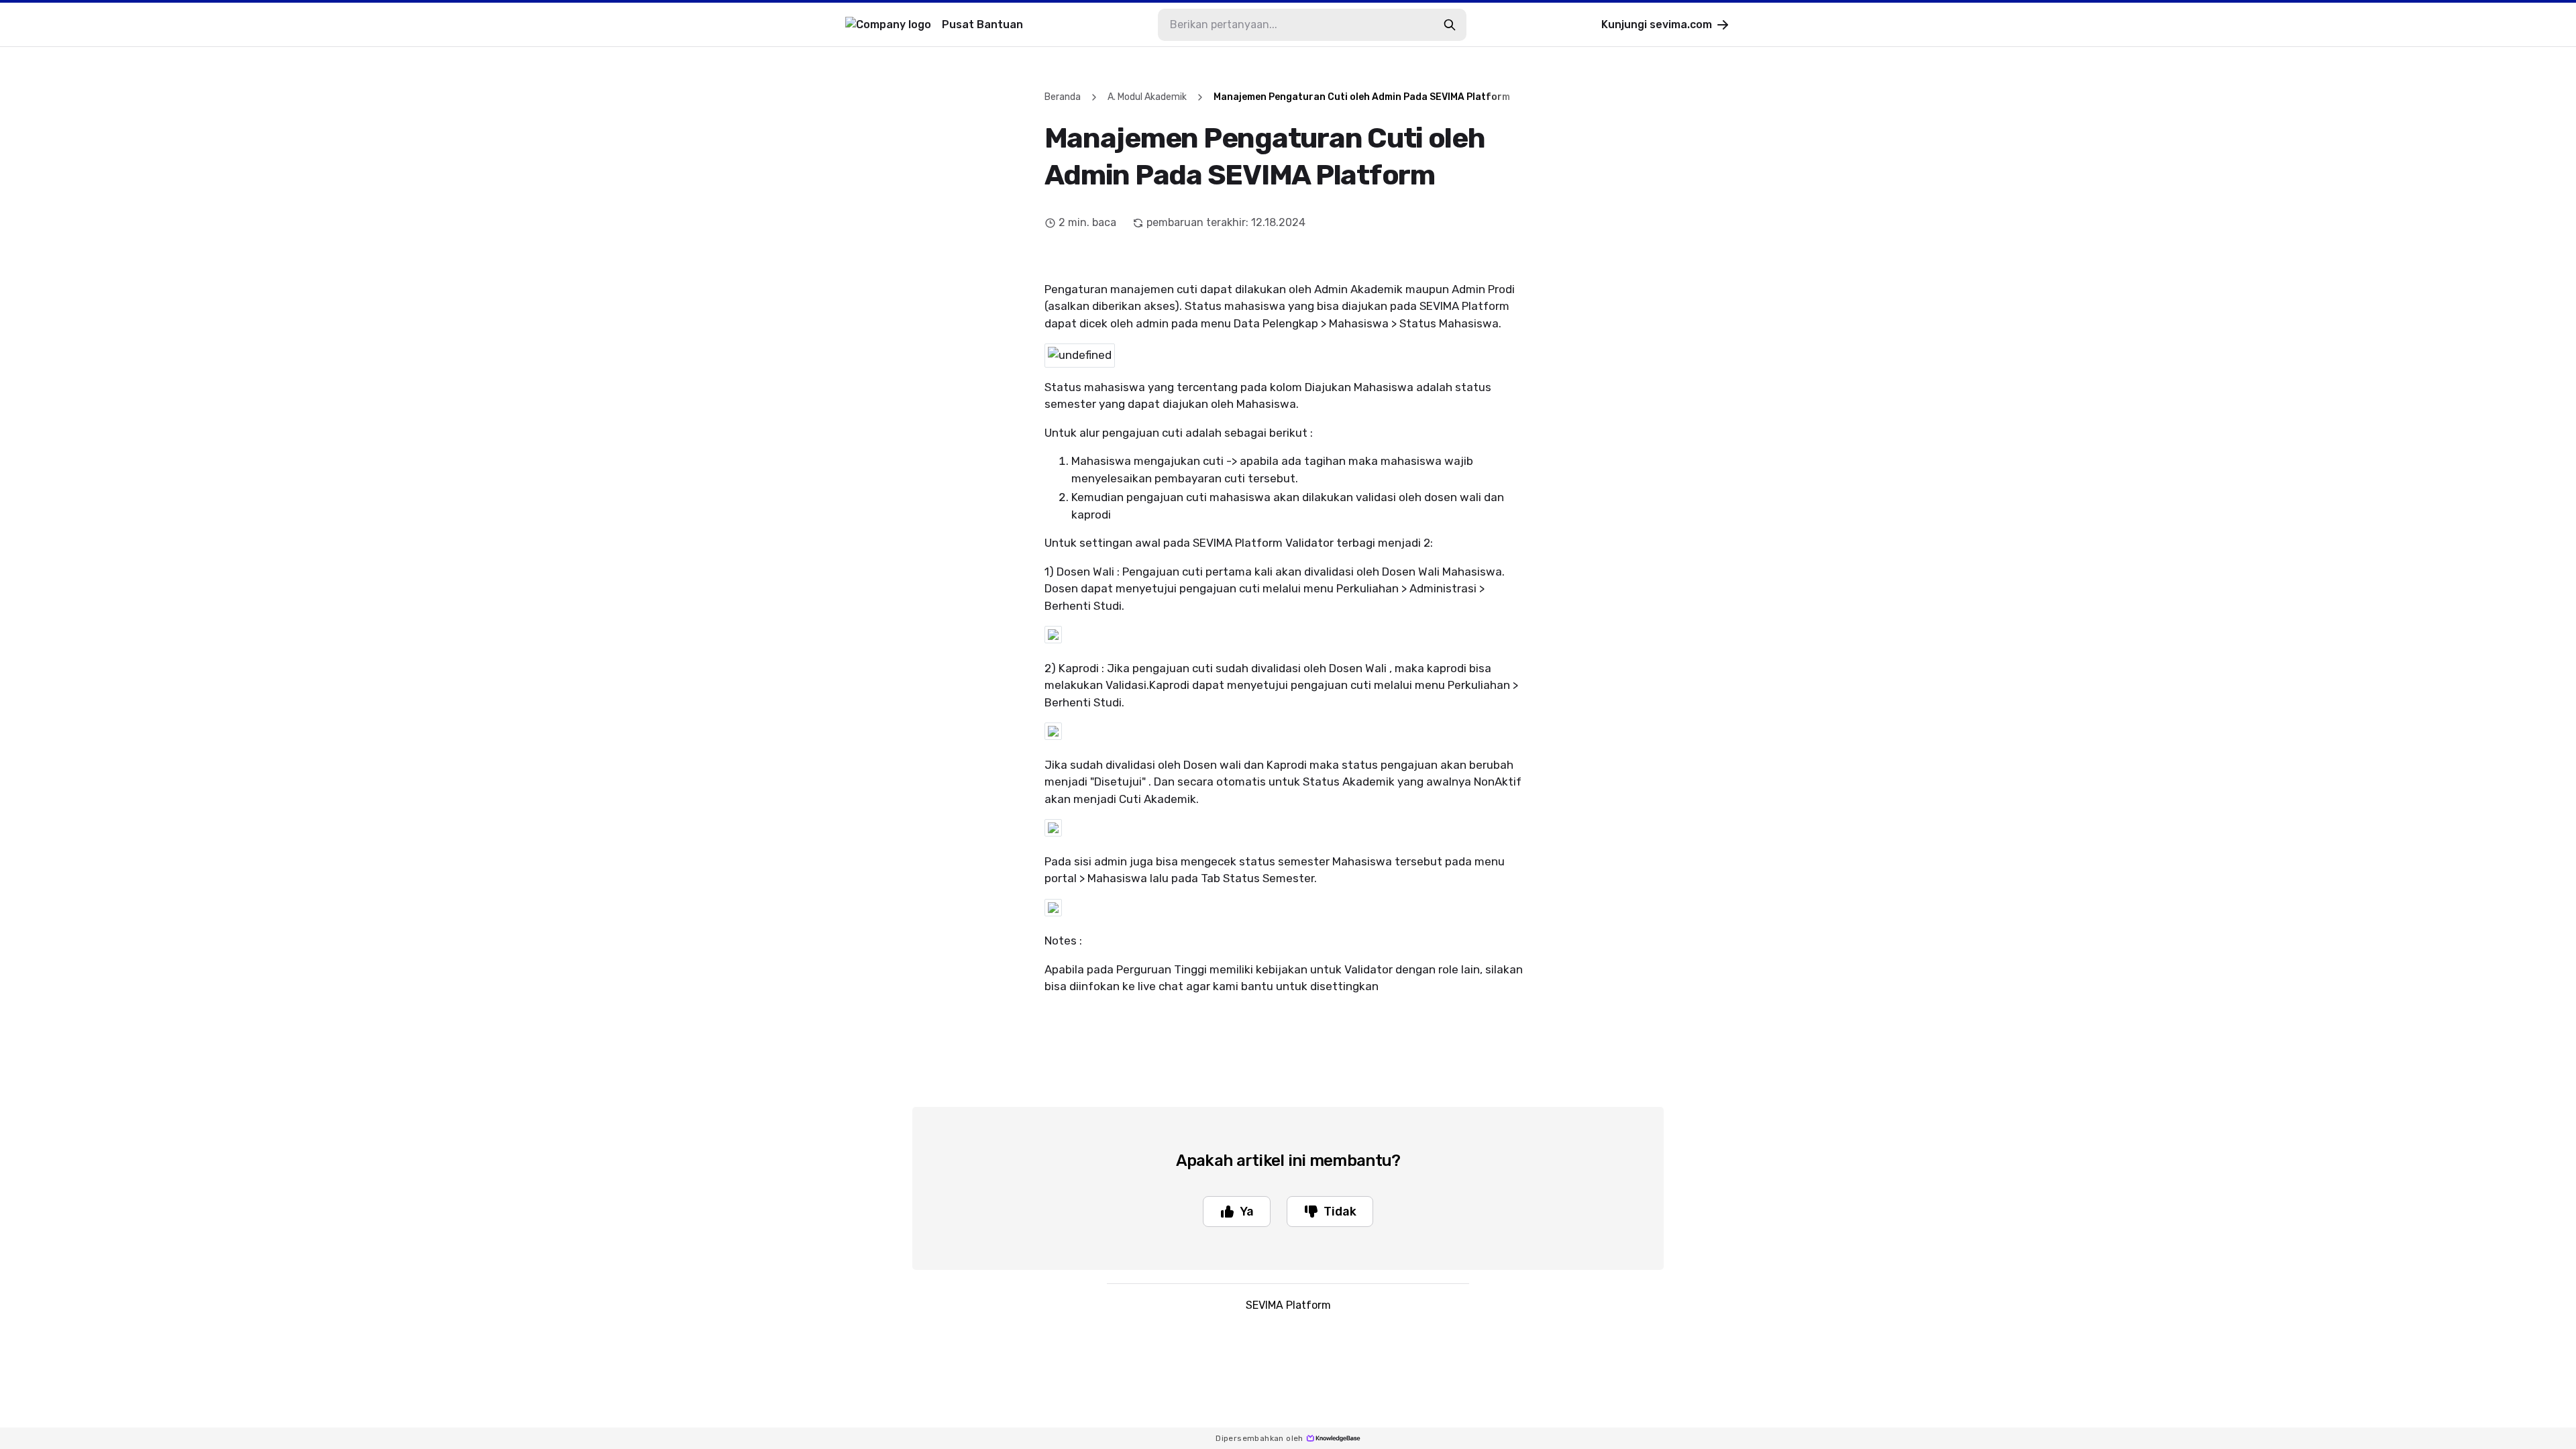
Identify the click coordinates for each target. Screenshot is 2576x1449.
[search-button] (1450, 25)
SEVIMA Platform (1288, 1305)
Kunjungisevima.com (1657, 24)
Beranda (1063, 97)
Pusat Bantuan (982, 24)
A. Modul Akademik (1147, 97)
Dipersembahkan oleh (1259, 1438)
